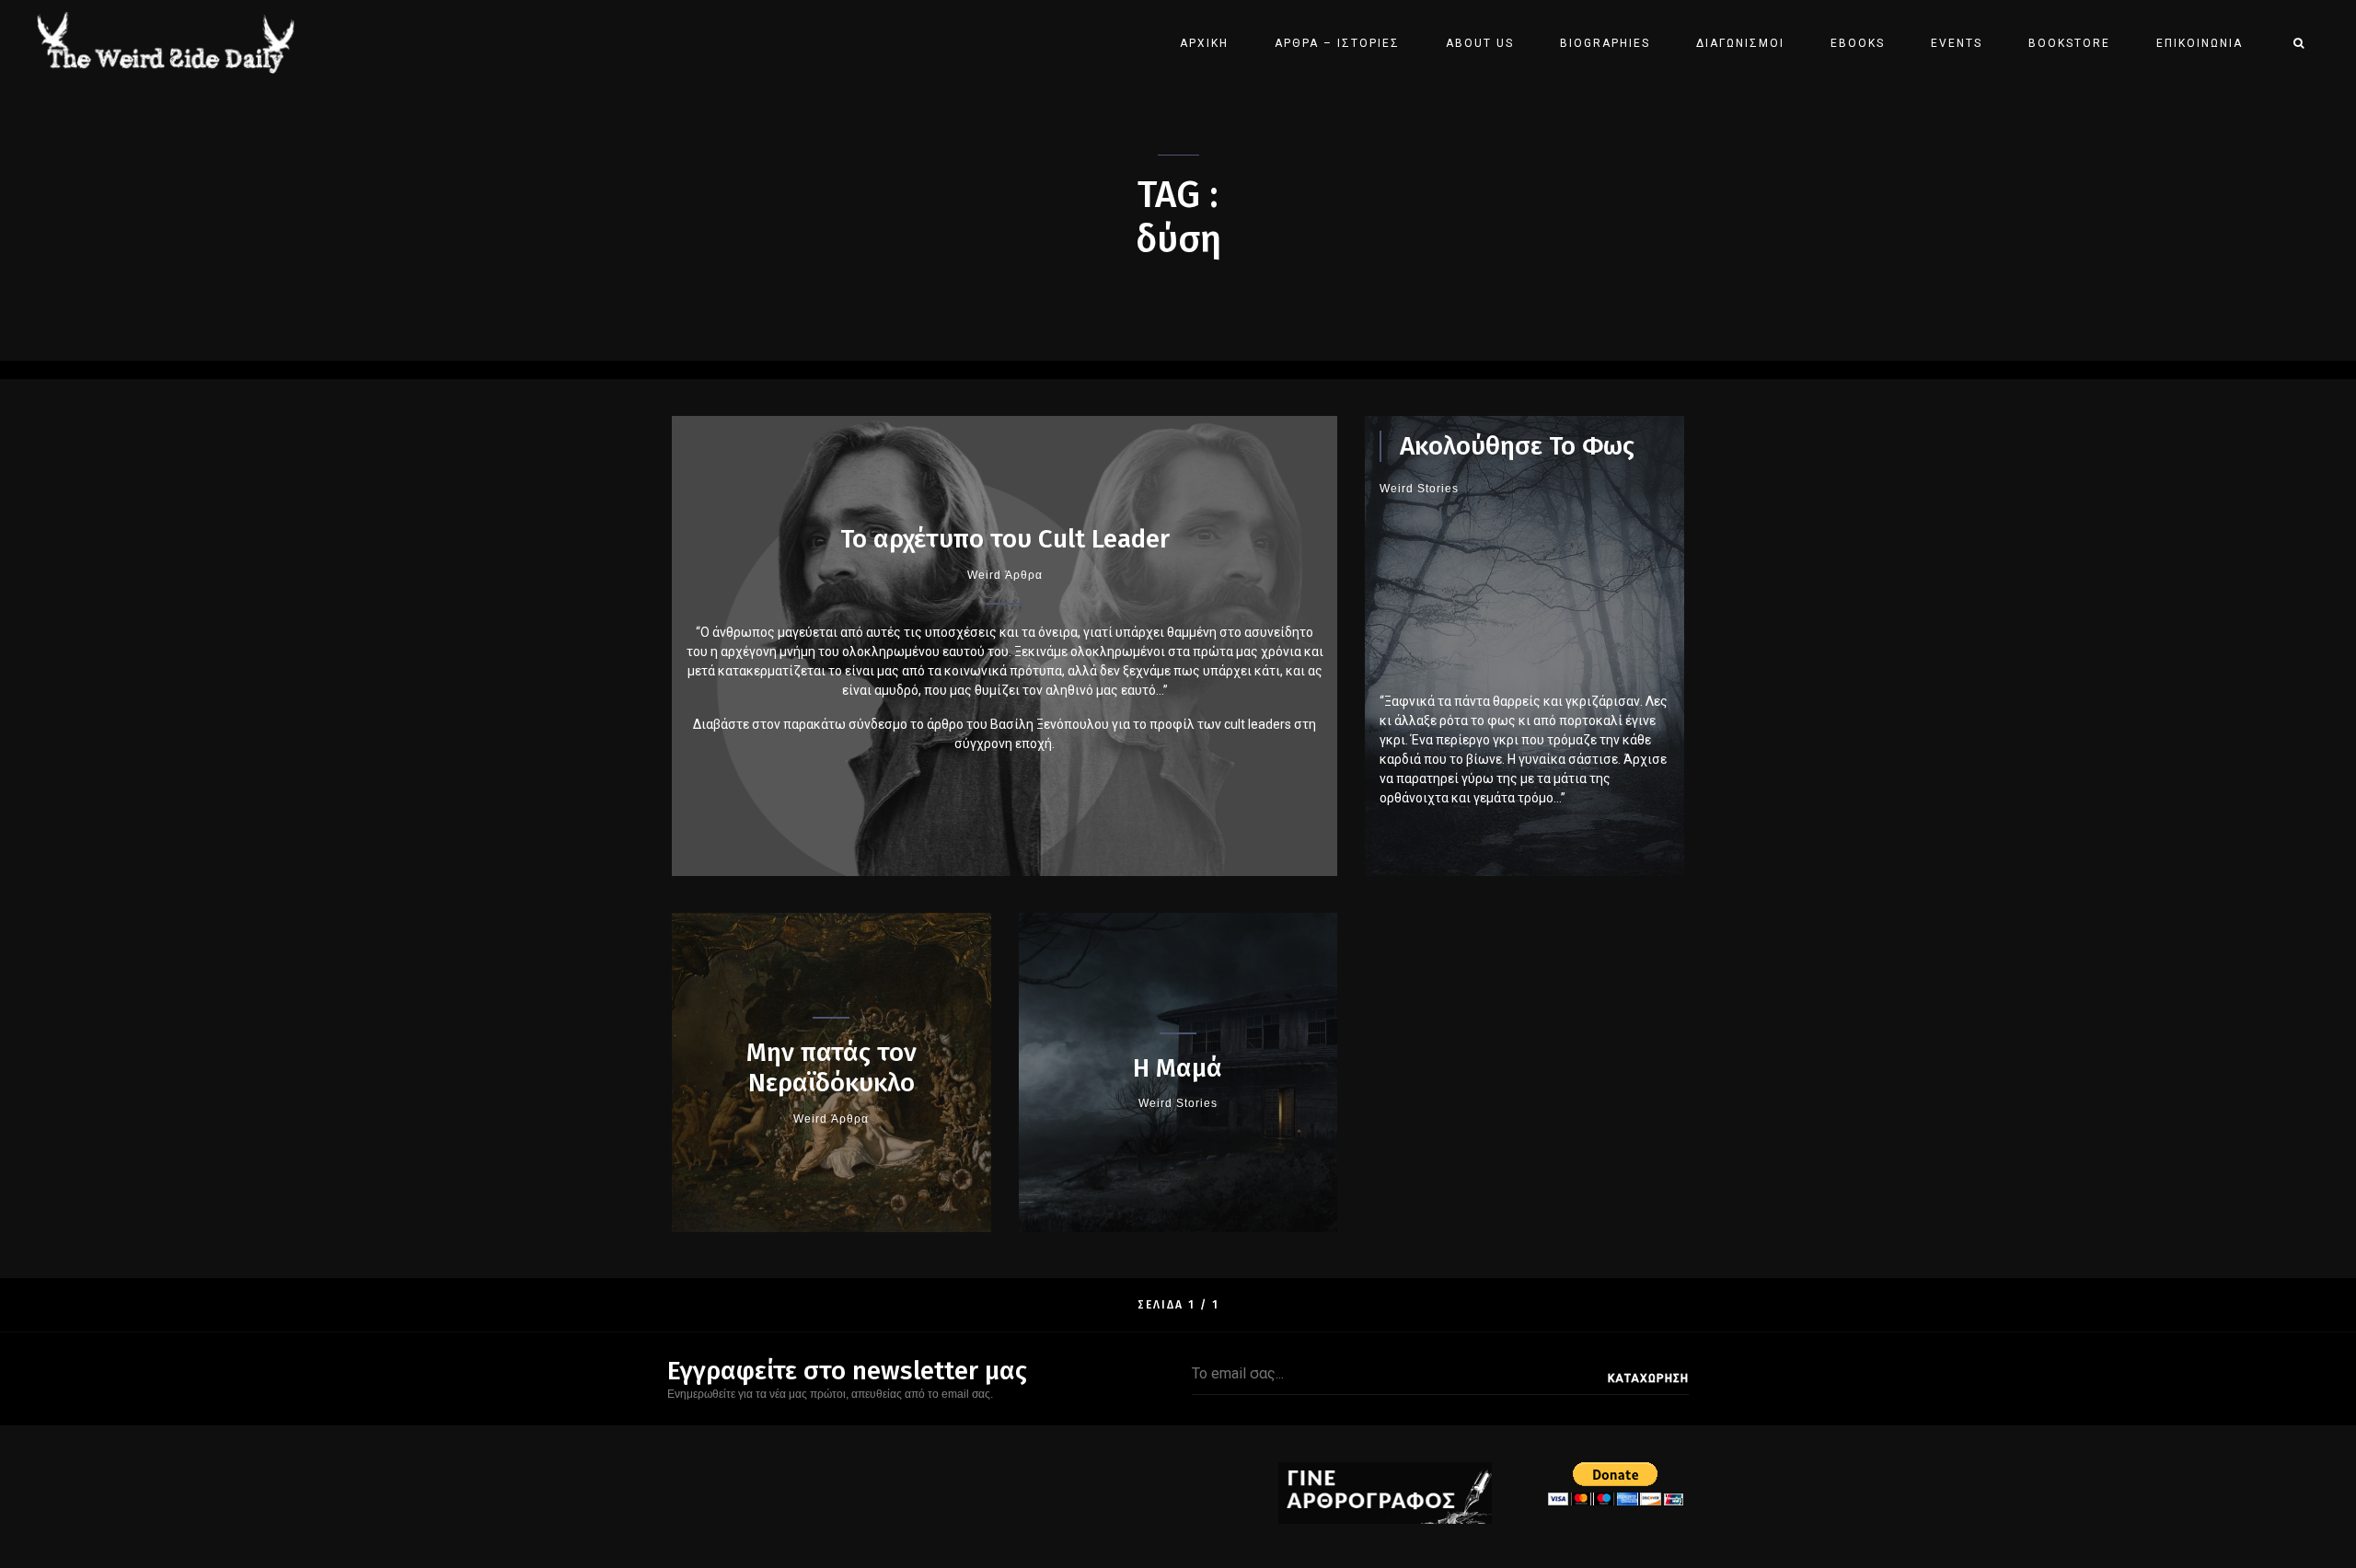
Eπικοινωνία (2200, 43)
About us (1480, 43)
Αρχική (1204, 43)
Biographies (1605, 43)
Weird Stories (1419, 489)
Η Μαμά (1178, 1068)
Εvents (1957, 43)
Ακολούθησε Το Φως (1517, 446)
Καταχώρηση (1648, 1378)
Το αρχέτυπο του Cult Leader (1005, 539)
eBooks (1858, 43)
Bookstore (2069, 43)
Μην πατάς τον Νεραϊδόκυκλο (832, 1068)
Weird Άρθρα (1005, 575)
